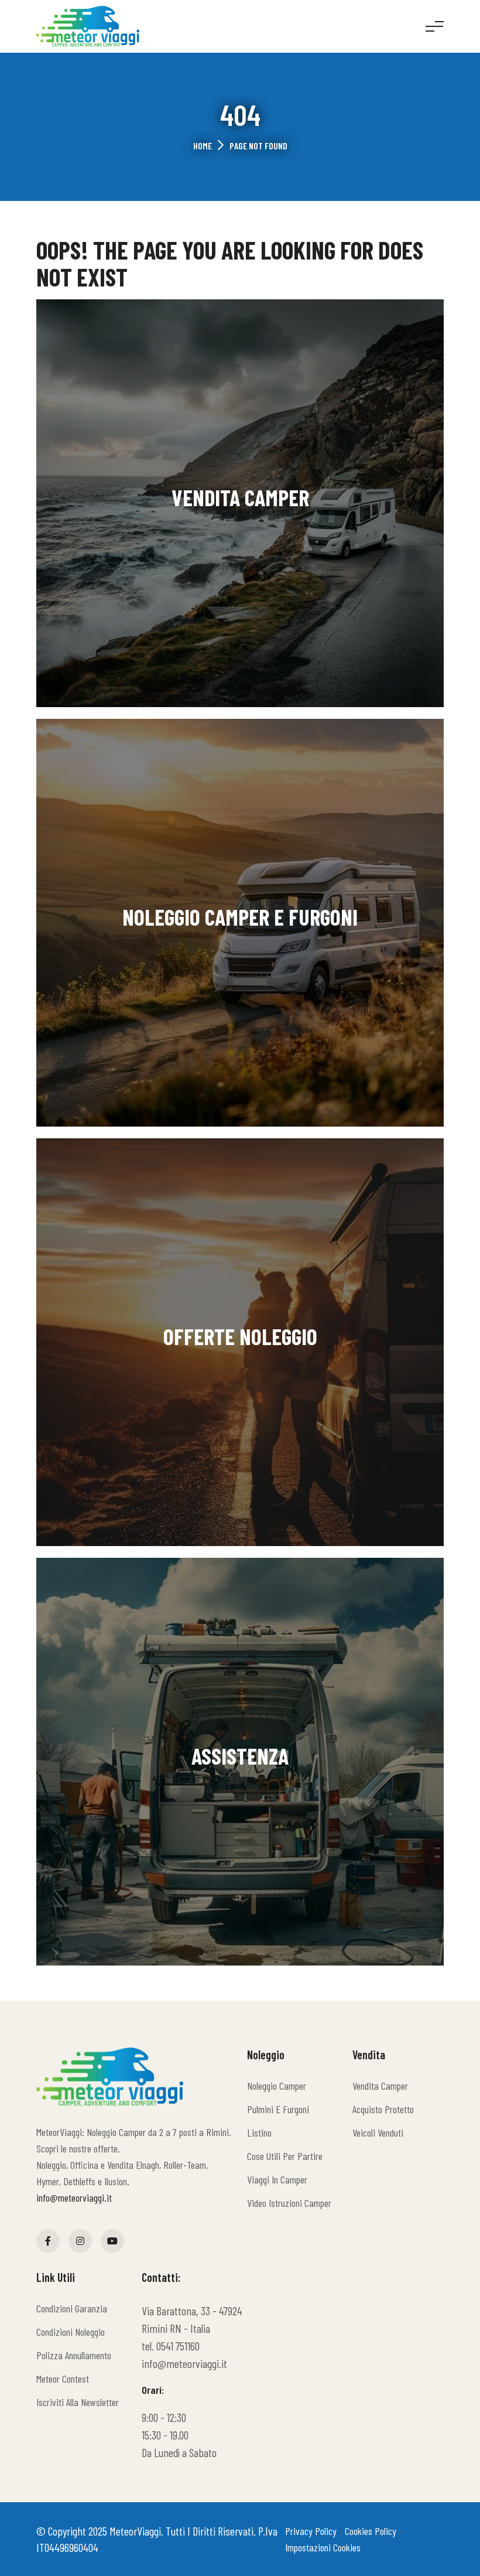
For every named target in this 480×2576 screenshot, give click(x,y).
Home (203, 146)
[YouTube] (112, 2241)
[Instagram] (80, 2241)
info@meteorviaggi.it (74, 2198)
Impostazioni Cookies (323, 2547)
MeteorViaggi (135, 2531)
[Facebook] (48, 2241)
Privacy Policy (311, 2531)
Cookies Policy (371, 2531)
